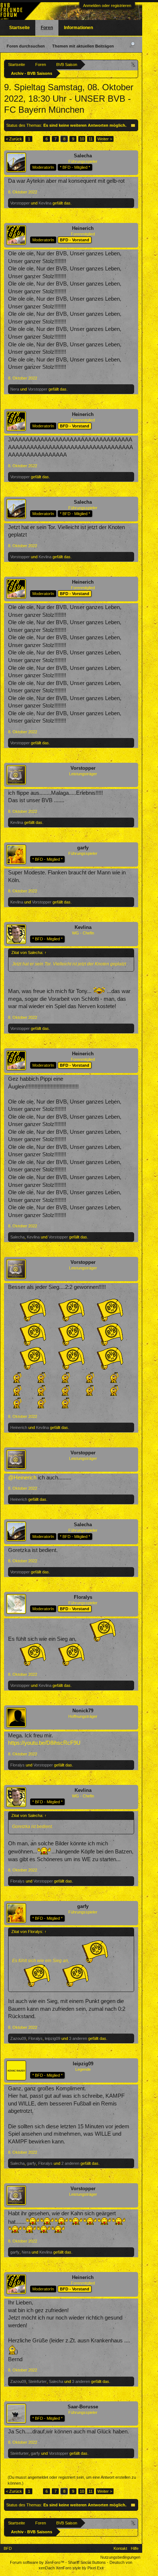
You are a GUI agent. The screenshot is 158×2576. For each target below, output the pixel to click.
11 (91, 139)
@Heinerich (22, 1478)
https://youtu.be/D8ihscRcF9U (44, 1743)
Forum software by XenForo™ (38, 2562)
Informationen (78, 28)
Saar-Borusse (83, 2407)
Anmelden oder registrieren (107, 6)
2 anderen (70, 2163)
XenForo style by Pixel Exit (80, 2568)
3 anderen (78, 2038)
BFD (8, 2548)
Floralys (83, 1597)
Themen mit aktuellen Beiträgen (83, 46)
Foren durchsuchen (26, 46)
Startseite (19, 28)
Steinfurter (37, 2381)
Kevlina (45, 203)
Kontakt (120, 2548)
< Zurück (14, 139)
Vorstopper (20, 203)
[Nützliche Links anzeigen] (134, 64)
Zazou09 (18, 2038)
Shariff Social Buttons (87, 2562)
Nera (15, 389)
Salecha (83, 156)
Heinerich (83, 228)
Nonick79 (83, 1711)
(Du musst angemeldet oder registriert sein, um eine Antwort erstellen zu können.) (72, 2480)
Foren (47, 28)
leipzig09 (53, 2038)
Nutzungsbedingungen (120, 2557)
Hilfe (135, 2548)
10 (82, 139)
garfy (83, 848)
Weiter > (105, 139)
